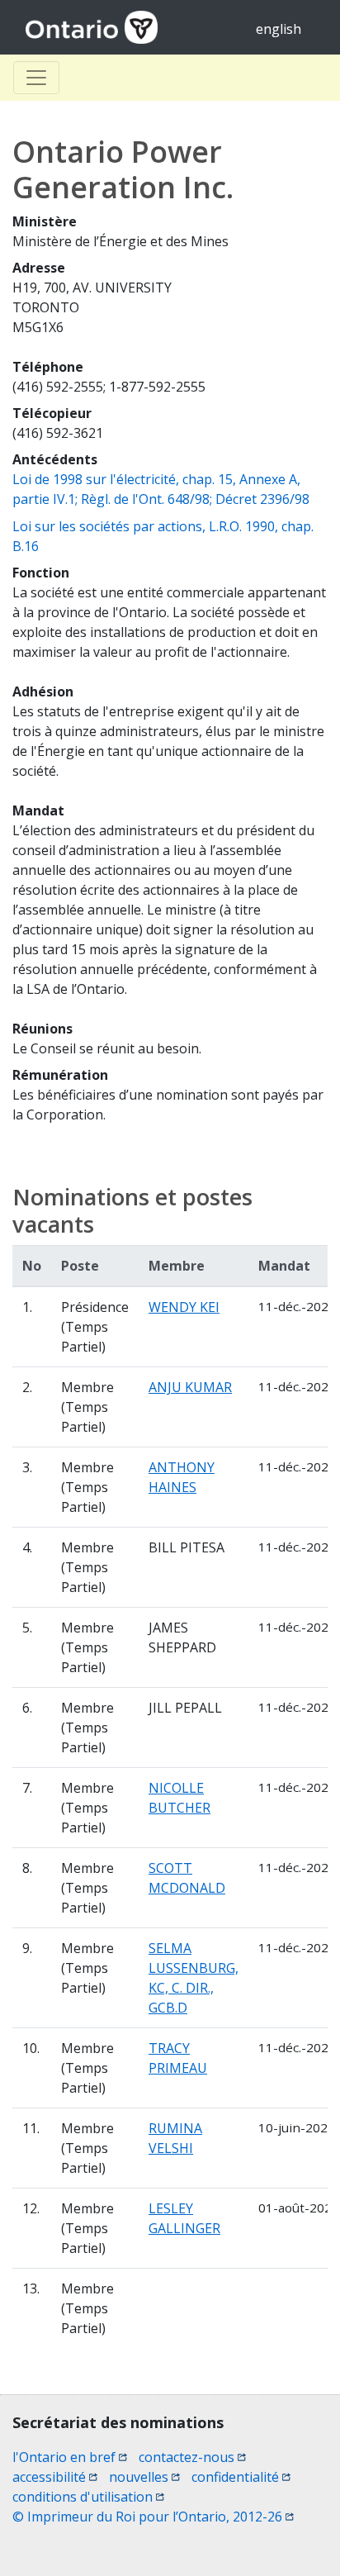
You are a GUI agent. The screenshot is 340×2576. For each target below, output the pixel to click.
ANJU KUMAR (190, 1387)
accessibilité (55, 2477)
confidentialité (241, 2477)
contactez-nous (192, 2457)
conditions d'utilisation (88, 2497)
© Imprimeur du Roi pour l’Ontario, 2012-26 (153, 2517)
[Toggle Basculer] (36, 78)
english (279, 29)
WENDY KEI (184, 1307)
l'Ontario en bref (70, 2457)
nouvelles (144, 2477)
